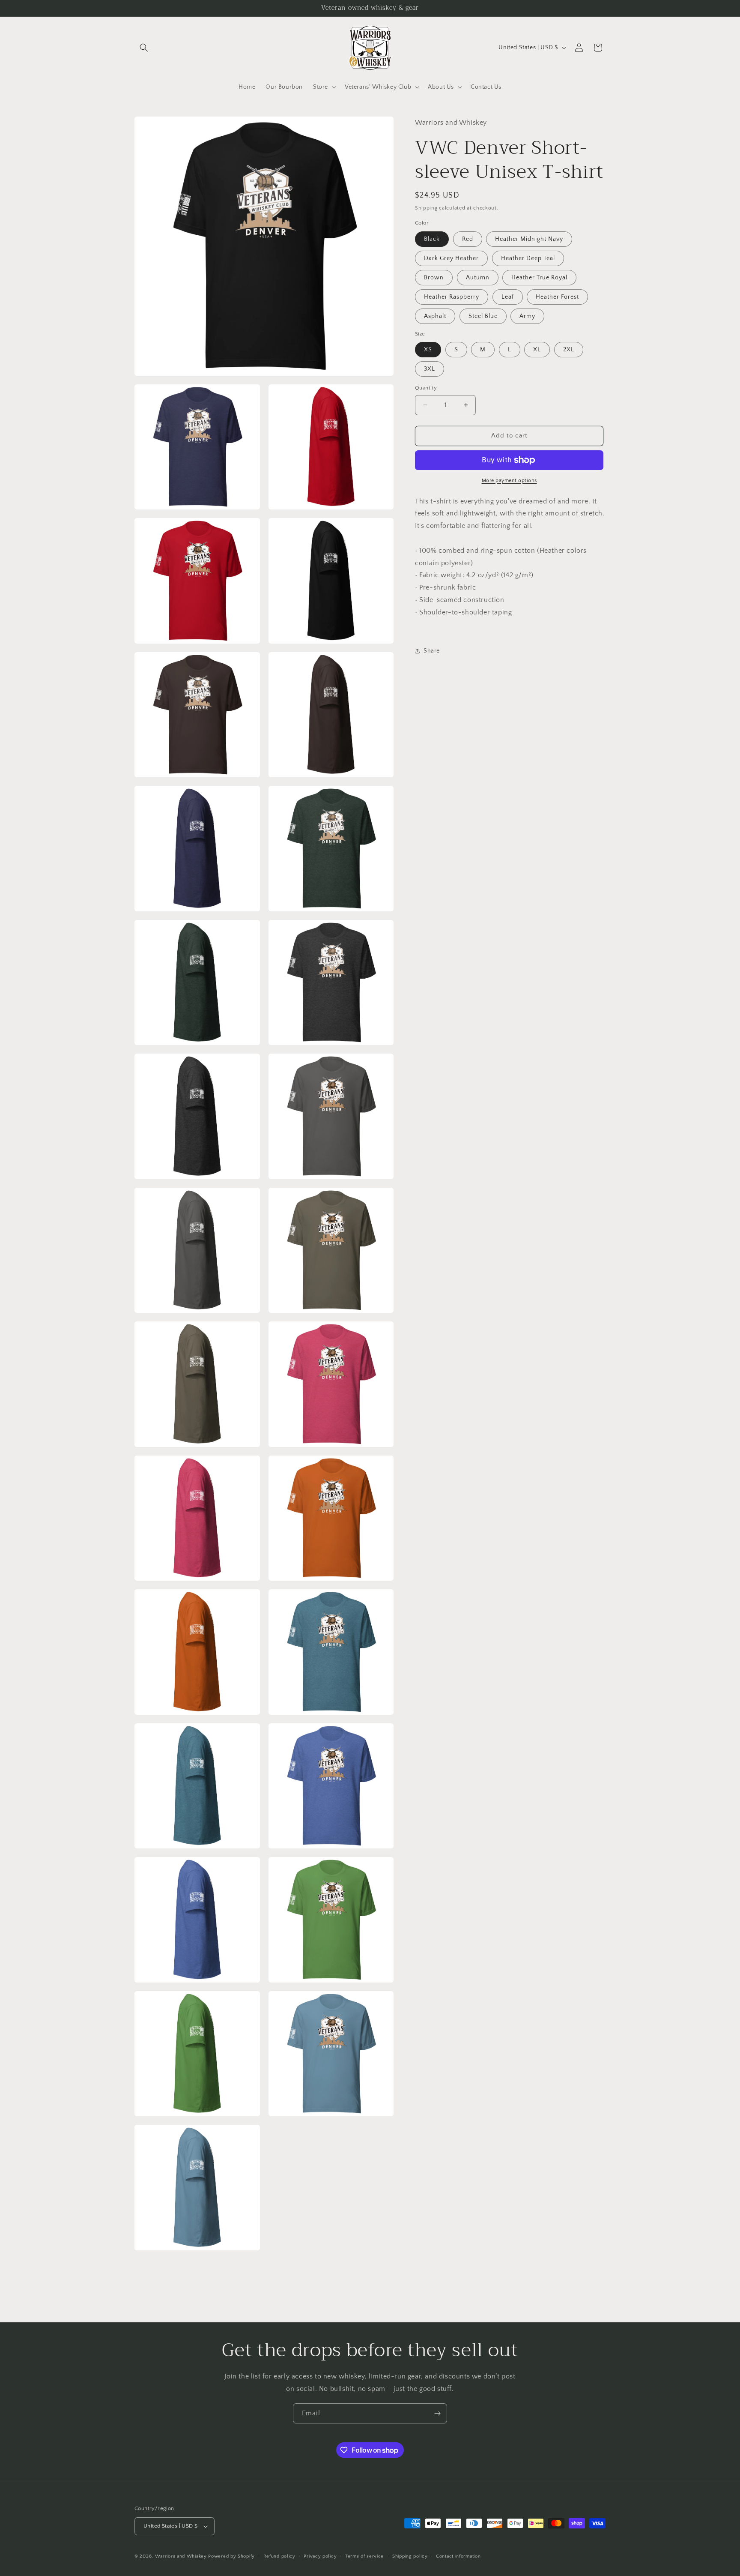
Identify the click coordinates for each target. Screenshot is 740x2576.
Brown (434, 278)
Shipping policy (410, 2556)
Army (527, 316)
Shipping (426, 208)
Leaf (508, 297)
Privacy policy (320, 2556)
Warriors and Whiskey (181, 2556)
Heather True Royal (539, 278)
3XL (430, 369)
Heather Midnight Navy (529, 239)
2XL (569, 350)
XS (428, 350)
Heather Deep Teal (528, 258)
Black (432, 239)
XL (537, 350)
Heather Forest (557, 297)
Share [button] (432, 651)
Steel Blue (483, 316)
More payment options (509, 481)
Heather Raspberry (452, 297)
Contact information (458, 2556)
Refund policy (279, 2556)
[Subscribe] (437, 2413)
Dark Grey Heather (451, 258)
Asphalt (435, 316)
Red (468, 239)
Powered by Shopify (231, 2556)
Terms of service (364, 2556)
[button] (144, 48)
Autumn (478, 278)
